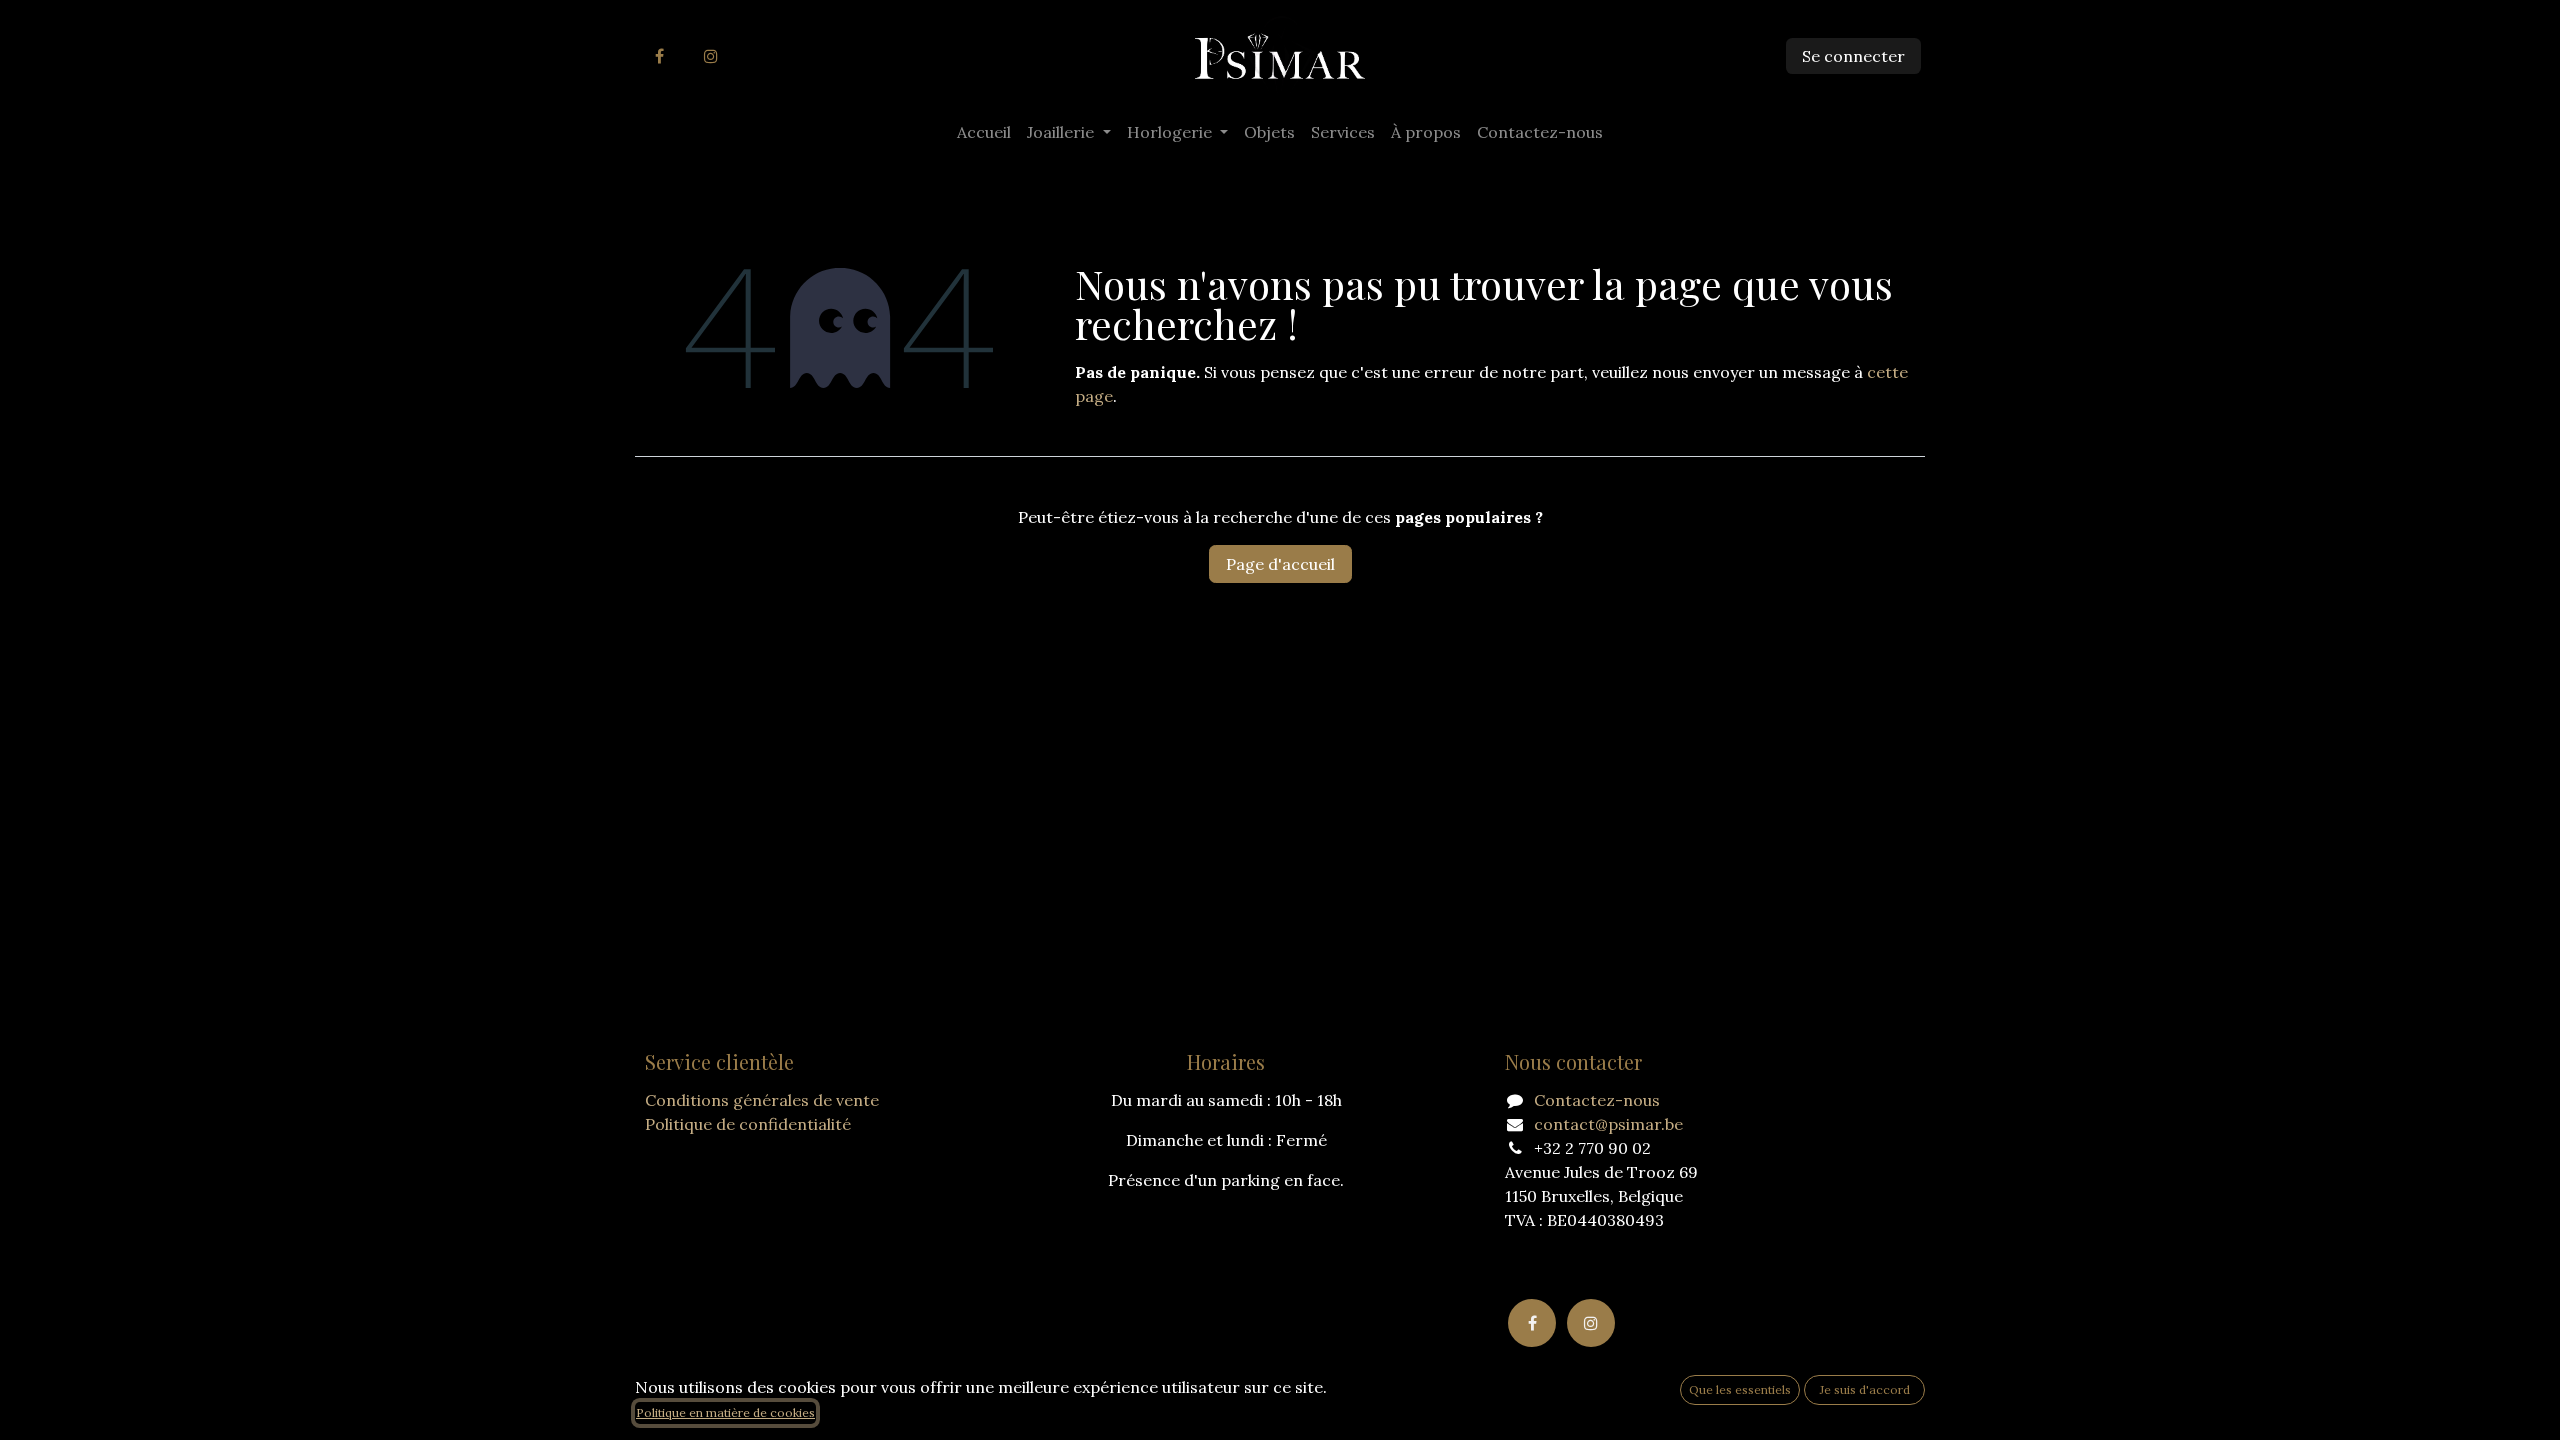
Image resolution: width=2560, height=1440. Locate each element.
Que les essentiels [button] (1740, 1389)
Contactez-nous (1597, 1100)
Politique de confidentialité (748, 1124)
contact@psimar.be (1608, 1124)
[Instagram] (711, 56)
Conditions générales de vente (762, 1100)
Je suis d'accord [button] (1865, 1389)
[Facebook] (659, 56)
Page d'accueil (1280, 564)
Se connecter (1853, 56)
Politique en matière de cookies (725, 1412)
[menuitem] (984, 132)
